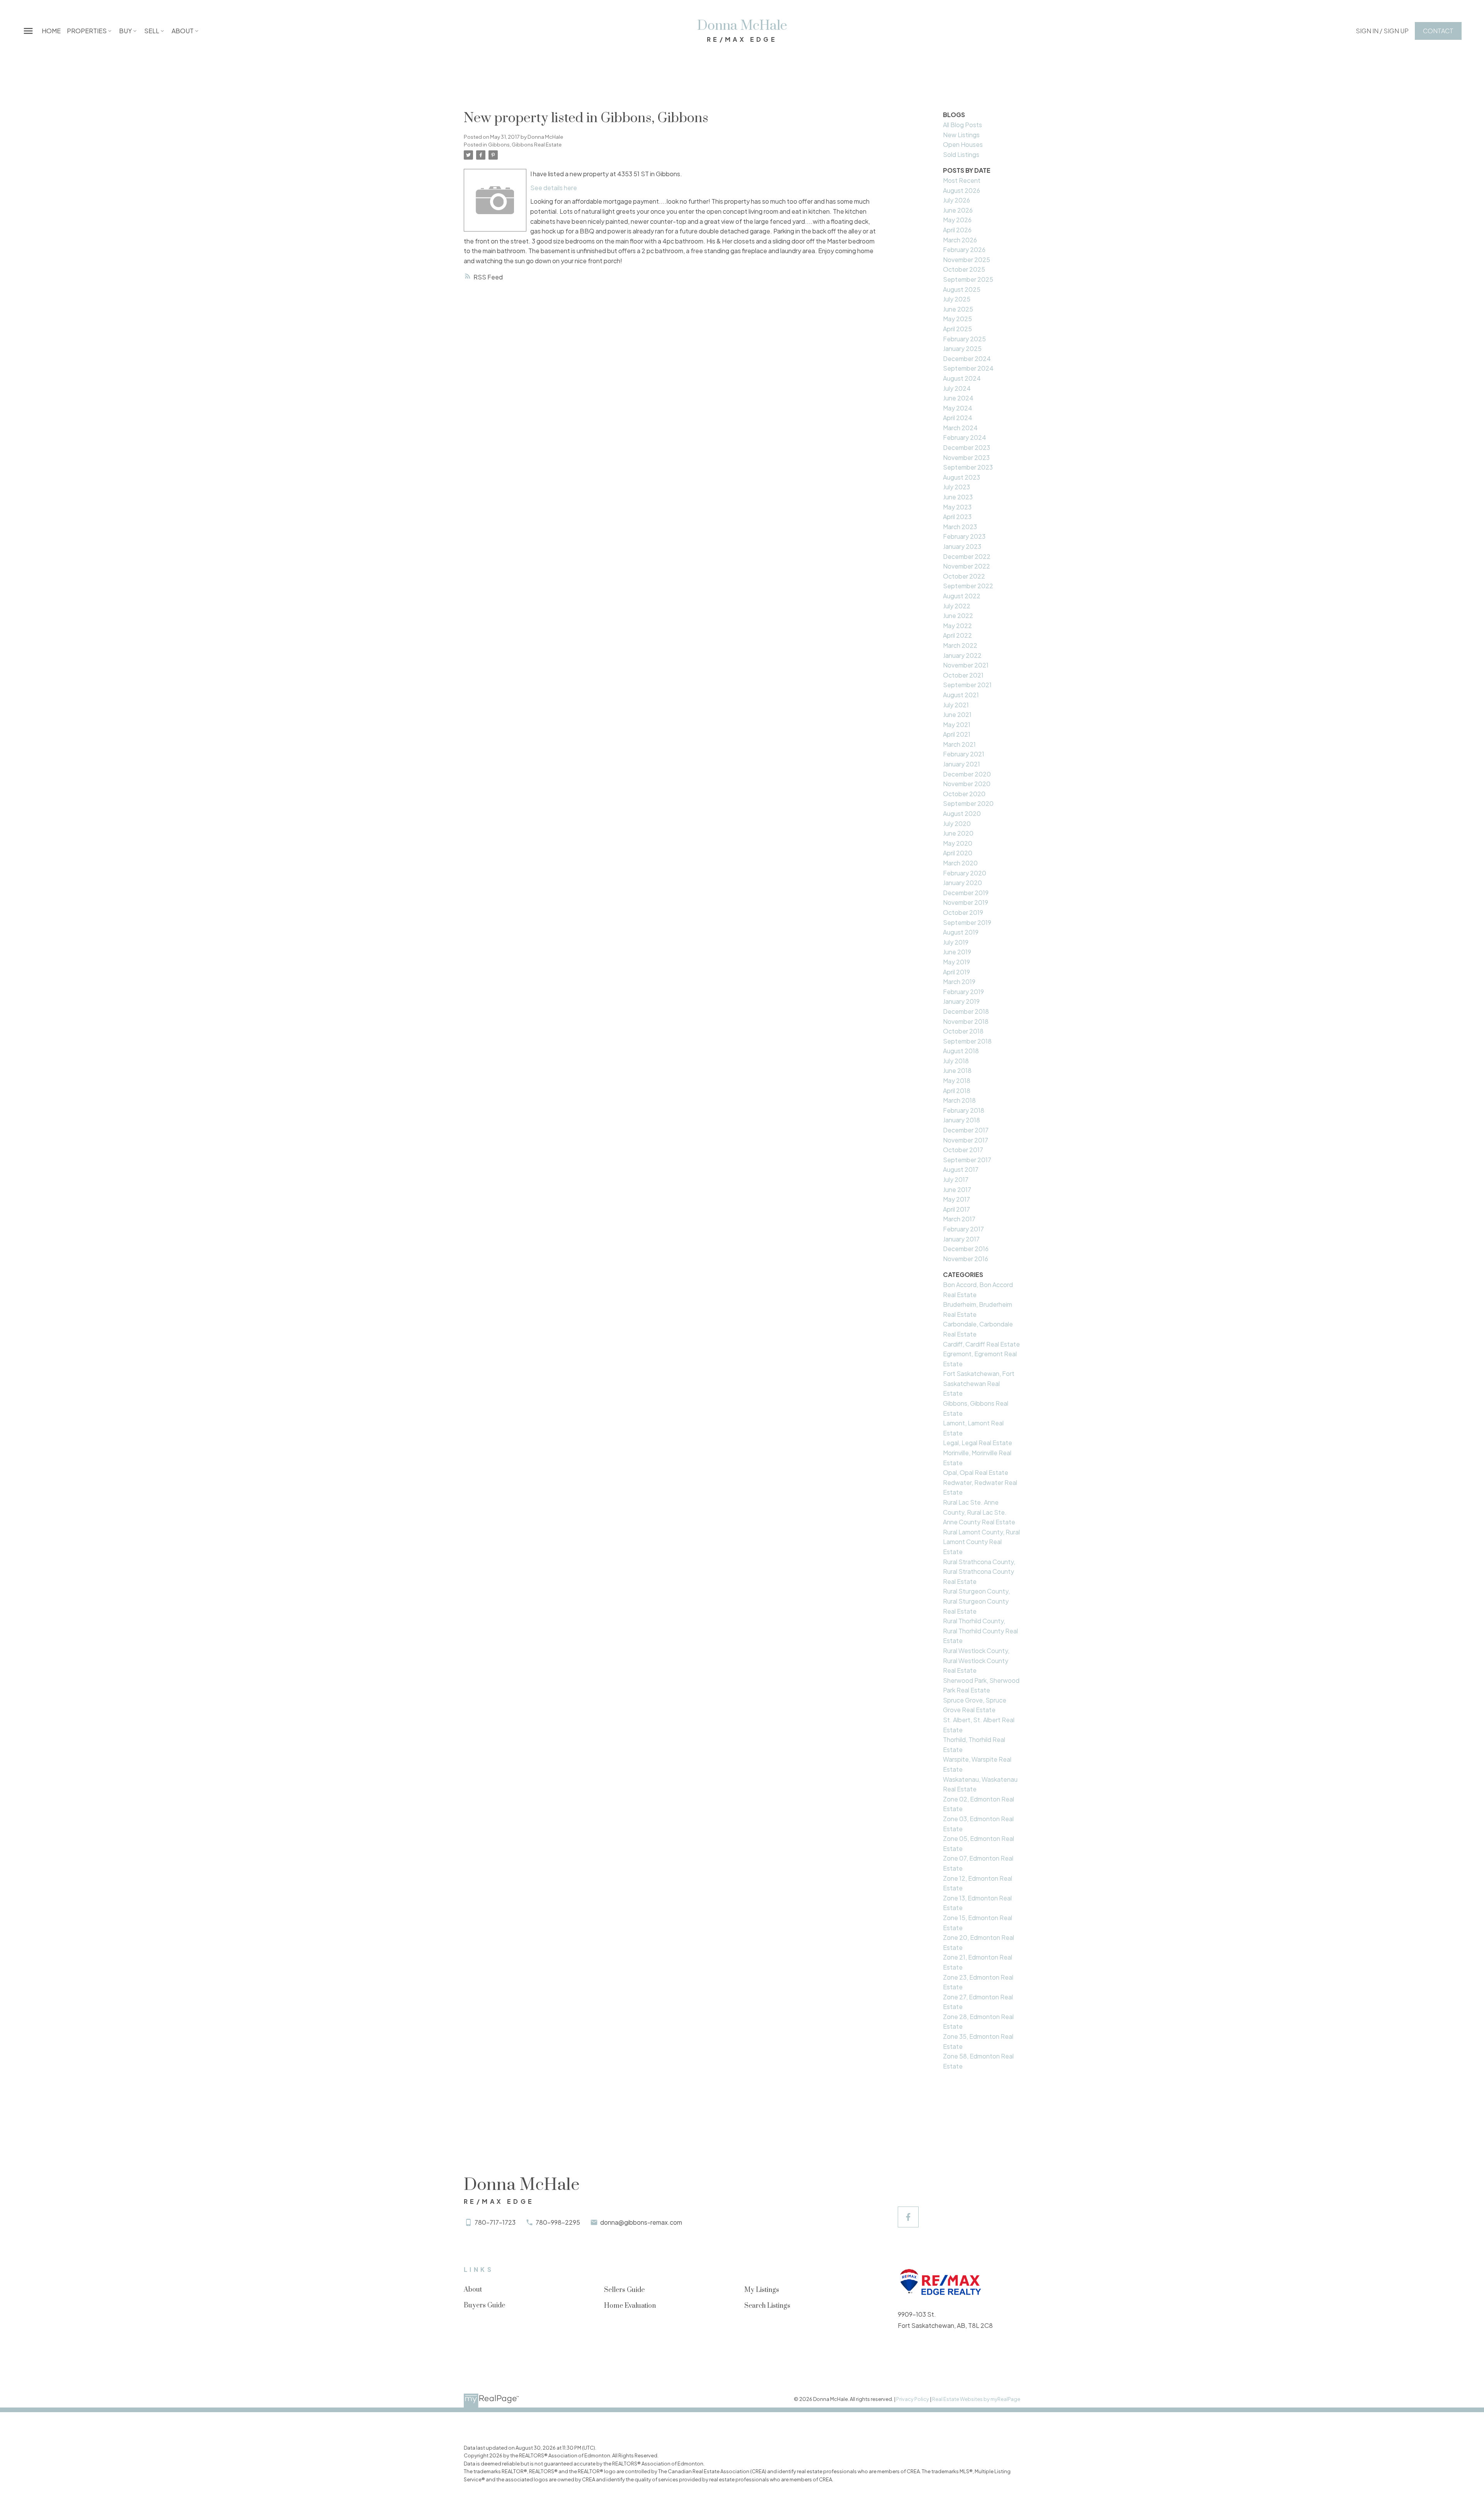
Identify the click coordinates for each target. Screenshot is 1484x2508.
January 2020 (962, 883)
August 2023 (962, 477)
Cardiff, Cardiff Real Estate (981, 1344)
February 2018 (964, 1110)
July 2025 (957, 299)
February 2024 (965, 437)
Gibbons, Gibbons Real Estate (525, 144)
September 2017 (967, 1160)
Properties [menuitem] (87, 31)
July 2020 (957, 823)
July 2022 (957, 606)
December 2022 (967, 556)
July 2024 (957, 388)
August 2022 (962, 596)
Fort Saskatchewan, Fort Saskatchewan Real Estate (979, 1383)
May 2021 (957, 724)
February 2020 (965, 873)
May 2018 (957, 1080)
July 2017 (956, 1179)
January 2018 (962, 1120)
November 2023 (966, 457)
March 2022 (960, 645)
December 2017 (966, 1130)
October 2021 (963, 675)
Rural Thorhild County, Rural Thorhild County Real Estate (980, 1631)
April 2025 (957, 329)
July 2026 (956, 200)
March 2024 (960, 428)
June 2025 (958, 309)
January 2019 (961, 1001)
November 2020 (967, 784)
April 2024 (958, 418)
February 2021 (964, 754)
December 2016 (966, 1249)
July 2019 (956, 942)
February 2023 (964, 536)
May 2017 (956, 1199)
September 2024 (968, 368)
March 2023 (960, 527)
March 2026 (960, 240)
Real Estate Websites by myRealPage (976, 2399)
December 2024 (967, 358)
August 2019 (961, 932)
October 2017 (963, 1150)
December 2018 (966, 1011)
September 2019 (967, 922)
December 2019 (966, 893)
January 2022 (962, 655)
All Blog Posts (962, 125)
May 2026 (957, 220)
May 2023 (957, 507)
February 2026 (964, 249)
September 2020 (968, 803)
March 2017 (959, 1219)
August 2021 (961, 695)
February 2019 (963, 992)
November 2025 (967, 260)
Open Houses (963, 144)
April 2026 (957, 230)
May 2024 (958, 408)
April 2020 (958, 853)
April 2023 (957, 517)
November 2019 (966, 902)
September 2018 (967, 1041)
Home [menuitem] (51, 31)
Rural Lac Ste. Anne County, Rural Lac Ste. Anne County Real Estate (979, 1512)
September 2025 (968, 279)
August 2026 (962, 190)
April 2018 (957, 1091)
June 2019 (957, 952)
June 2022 (958, 616)
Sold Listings (961, 154)
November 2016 (966, 1259)
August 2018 (961, 1051)
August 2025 (962, 289)
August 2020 (962, 813)
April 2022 (957, 635)
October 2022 (964, 576)
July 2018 (956, 1061)
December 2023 (967, 447)
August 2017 (961, 1169)
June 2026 (958, 210)
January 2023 (962, 546)
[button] (1382, 31)
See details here (554, 188)
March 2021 (959, 744)
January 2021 (962, 764)
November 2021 (966, 665)
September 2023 (968, 467)
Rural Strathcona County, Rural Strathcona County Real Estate (979, 1572)
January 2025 (962, 348)
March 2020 (960, 863)
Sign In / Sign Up (1382, 31)
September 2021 (967, 685)
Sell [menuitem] (152, 31)
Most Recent (962, 180)
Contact (1438, 31)
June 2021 (957, 714)
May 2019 (956, 962)
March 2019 (959, 982)
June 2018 (957, 1070)
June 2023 (958, 497)
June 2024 (958, 398)
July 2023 (956, 487)
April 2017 (956, 1209)
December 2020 (967, 774)
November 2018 (966, 1021)
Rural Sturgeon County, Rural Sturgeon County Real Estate (976, 1601)
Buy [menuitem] (125, 31)
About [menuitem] (183, 31)
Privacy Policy (913, 2399)
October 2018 (963, 1031)
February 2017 (963, 1229)
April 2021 (957, 734)
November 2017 (966, 1140)
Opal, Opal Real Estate (976, 1472)
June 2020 (958, 833)
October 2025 (964, 269)
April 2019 (956, 972)
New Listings (961, 135)
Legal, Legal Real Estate (978, 1443)
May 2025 (957, 319)
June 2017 (957, 1189)
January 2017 (961, 1239)
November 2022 (967, 566)
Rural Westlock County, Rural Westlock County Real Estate (976, 1660)
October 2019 (963, 912)
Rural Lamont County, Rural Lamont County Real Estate (981, 1542)
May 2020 (958, 843)
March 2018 (959, 1100)
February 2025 (964, 339)
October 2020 (964, 794)
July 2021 (956, 705)
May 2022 (957, 626)
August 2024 (962, 378)
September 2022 (968, 586)
